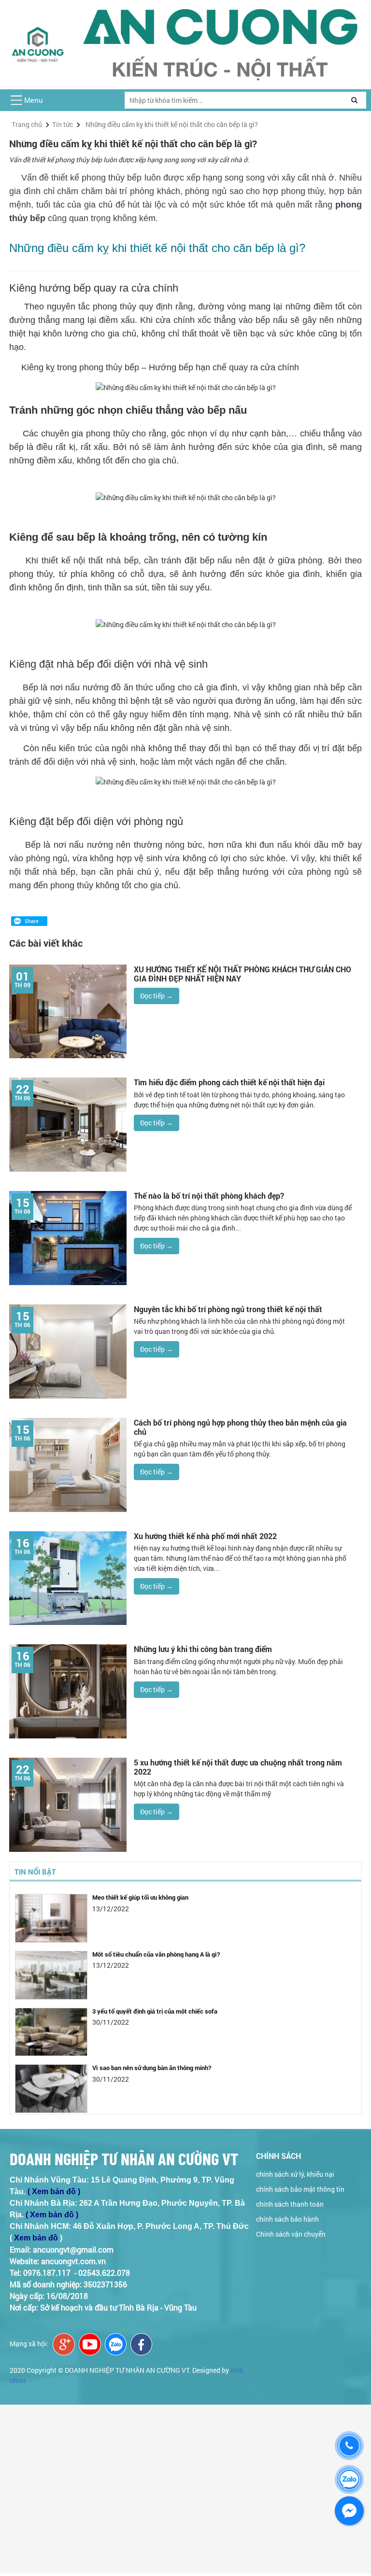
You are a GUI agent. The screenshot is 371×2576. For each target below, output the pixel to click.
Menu (34, 100)
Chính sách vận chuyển (291, 2234)
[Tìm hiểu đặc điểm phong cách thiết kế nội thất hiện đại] (68, 1124)
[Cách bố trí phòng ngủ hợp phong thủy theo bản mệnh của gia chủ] (68, 1464)
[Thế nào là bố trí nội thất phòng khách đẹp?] (68, 1237)
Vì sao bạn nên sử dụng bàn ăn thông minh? (152, 2059)
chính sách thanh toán (290, 2204)
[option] (185, 1913)
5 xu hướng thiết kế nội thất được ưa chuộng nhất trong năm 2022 (238, 1767)
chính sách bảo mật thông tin (300, 2189)
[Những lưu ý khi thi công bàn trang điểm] (68, 1690)
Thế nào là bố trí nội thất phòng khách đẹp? (209, 1196)
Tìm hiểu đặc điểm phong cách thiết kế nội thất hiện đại (229, 1082)
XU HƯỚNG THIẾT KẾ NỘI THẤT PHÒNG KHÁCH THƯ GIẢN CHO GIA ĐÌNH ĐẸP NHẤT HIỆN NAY (243, 974)
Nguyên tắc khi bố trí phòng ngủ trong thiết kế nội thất (228, 1309)
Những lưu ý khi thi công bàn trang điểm (203, 1649)
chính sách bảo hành (287, 2219)
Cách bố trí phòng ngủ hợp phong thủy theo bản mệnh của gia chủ (240, 1427)
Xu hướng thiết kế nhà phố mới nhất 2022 (205, 1536)
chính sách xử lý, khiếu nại (295, 2174)
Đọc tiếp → (157, 996)
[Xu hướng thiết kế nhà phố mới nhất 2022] (68, 1577)
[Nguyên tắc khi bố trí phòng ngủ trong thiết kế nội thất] (68, 1351)
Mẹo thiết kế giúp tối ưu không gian (140, 1889)
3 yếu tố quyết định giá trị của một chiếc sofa (155, 2002)
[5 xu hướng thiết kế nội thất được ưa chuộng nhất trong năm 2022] (68, 1804)
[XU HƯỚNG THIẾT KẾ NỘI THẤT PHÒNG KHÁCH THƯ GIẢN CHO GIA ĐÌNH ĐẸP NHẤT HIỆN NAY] (68, 1011)
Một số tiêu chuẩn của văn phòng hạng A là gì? (156, 1946)
